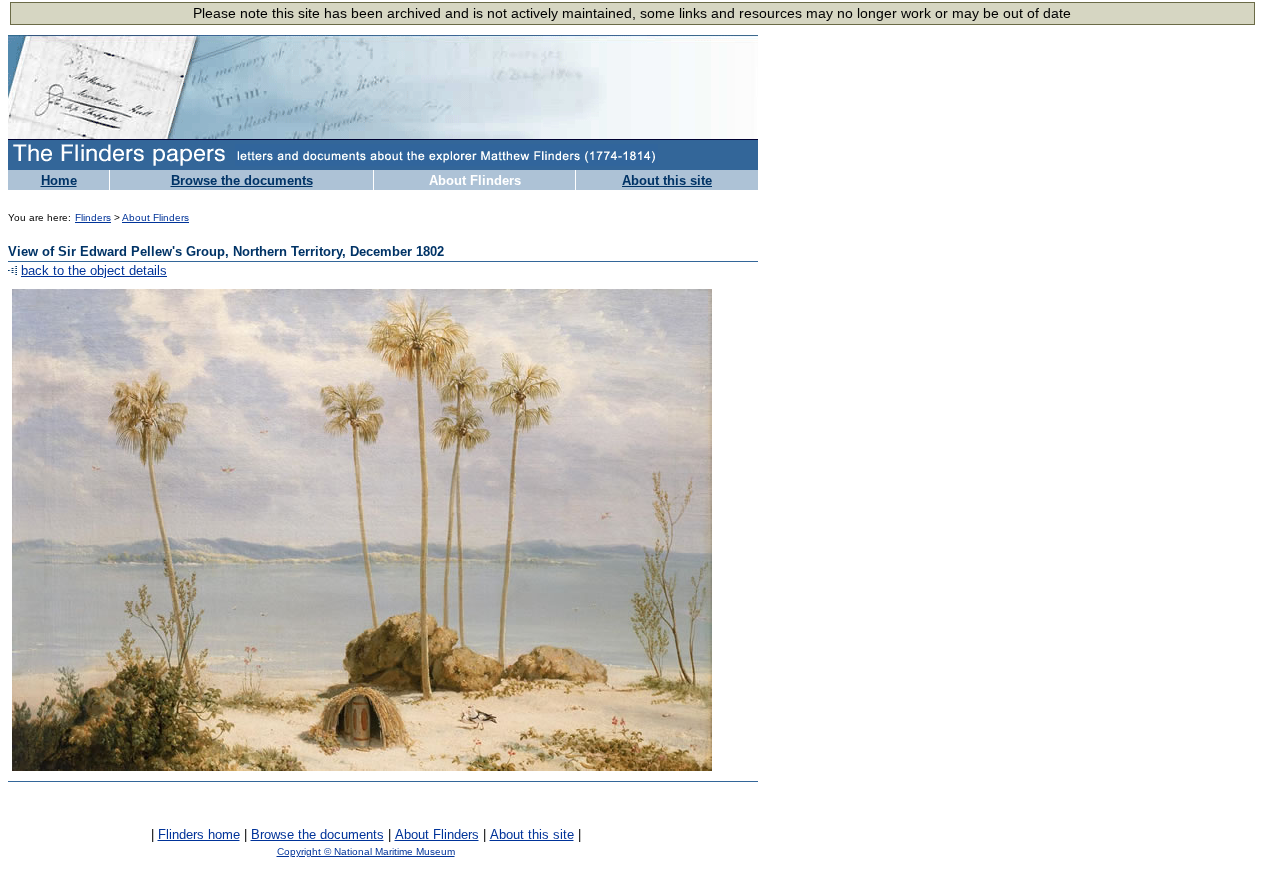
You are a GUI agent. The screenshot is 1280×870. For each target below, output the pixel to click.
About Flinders (475, 180)
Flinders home (199, 834)
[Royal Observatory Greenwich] (690, 856)
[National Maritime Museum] (54, 857)
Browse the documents (242, 180)
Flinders (93, 217)
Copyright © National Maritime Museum (366, 851)
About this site (667, 180)
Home (59, 180)
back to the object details (94, 270)
